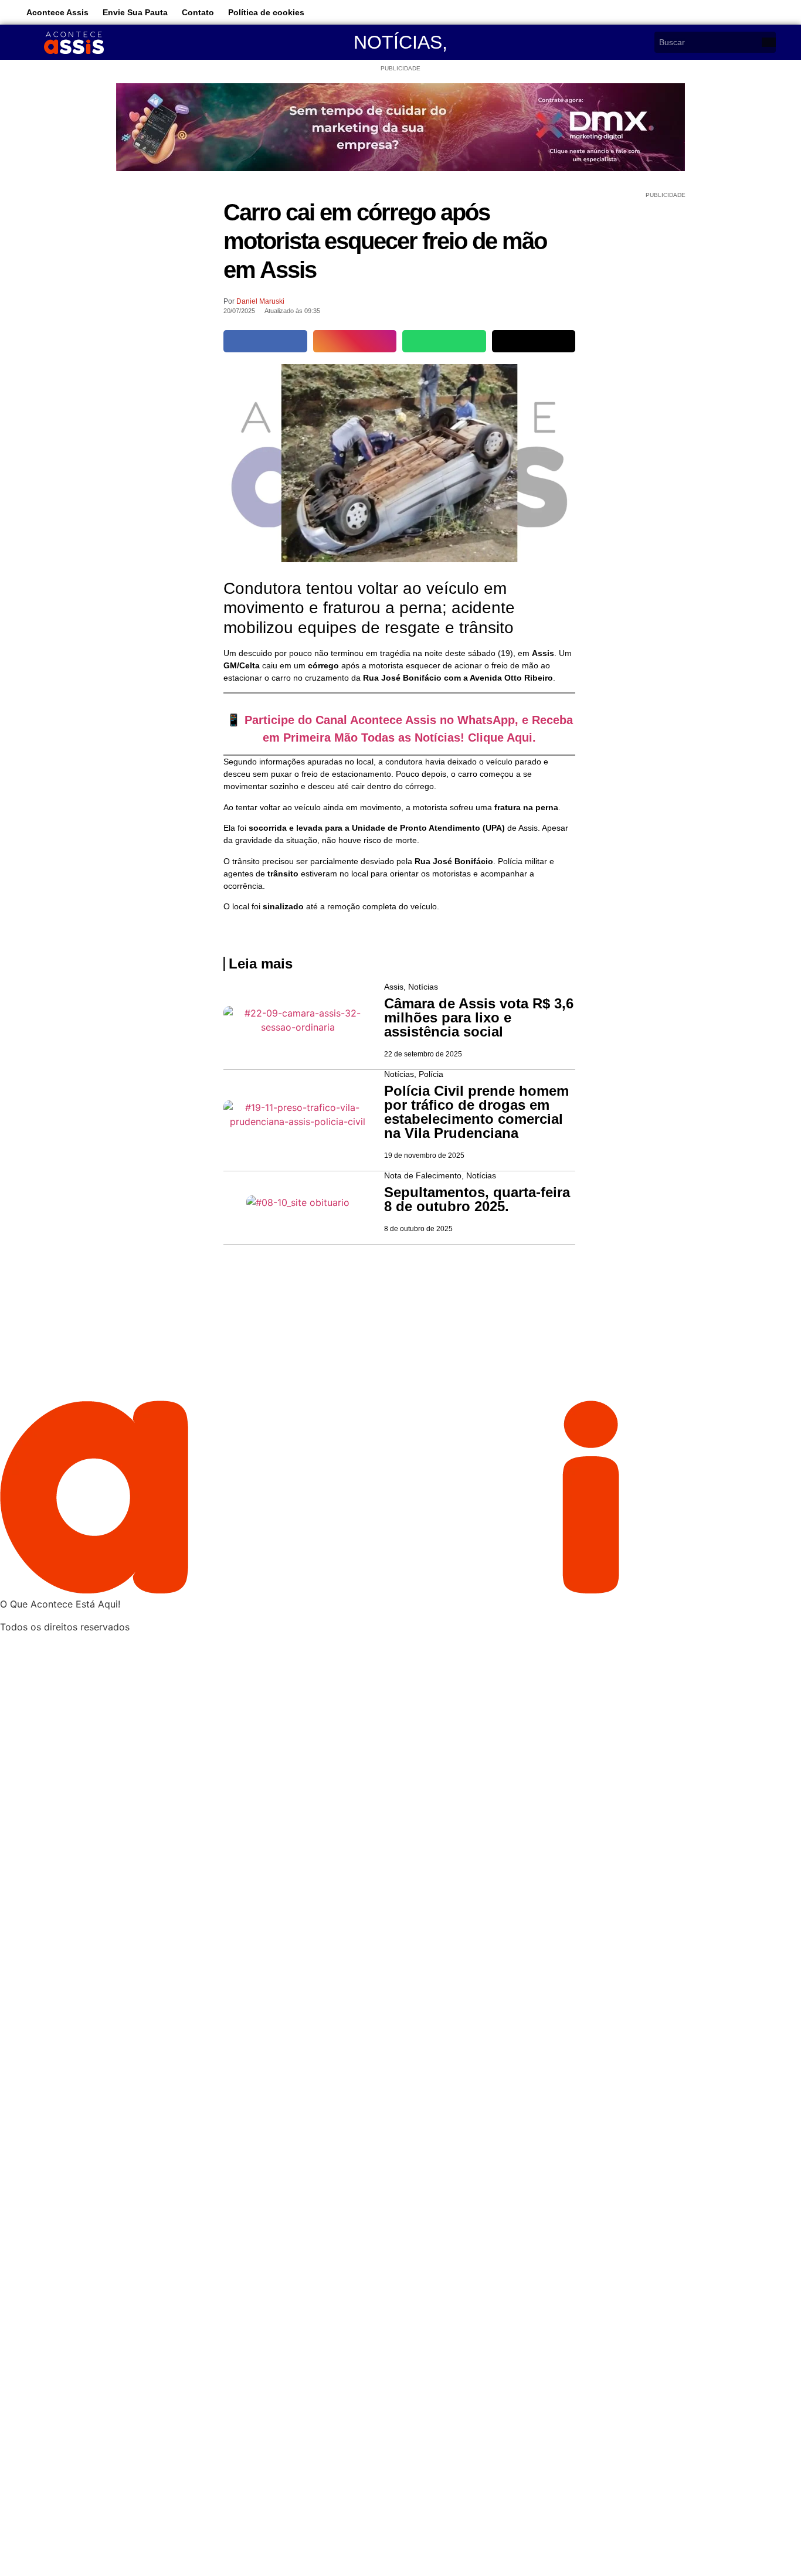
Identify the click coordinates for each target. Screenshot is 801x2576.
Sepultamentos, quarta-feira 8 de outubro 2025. (477, 1199)
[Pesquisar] (769, 42)
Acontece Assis (57, 12)
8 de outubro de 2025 (418, 1229)
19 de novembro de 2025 (424, 1156)
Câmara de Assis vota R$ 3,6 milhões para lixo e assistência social (479, 1017)
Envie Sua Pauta (135, 12)
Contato (198, 12)
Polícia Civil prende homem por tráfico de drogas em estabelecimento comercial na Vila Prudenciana (476, 1112)
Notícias (398, 42)
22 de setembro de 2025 (423, 1054)
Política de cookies (266, 12)
